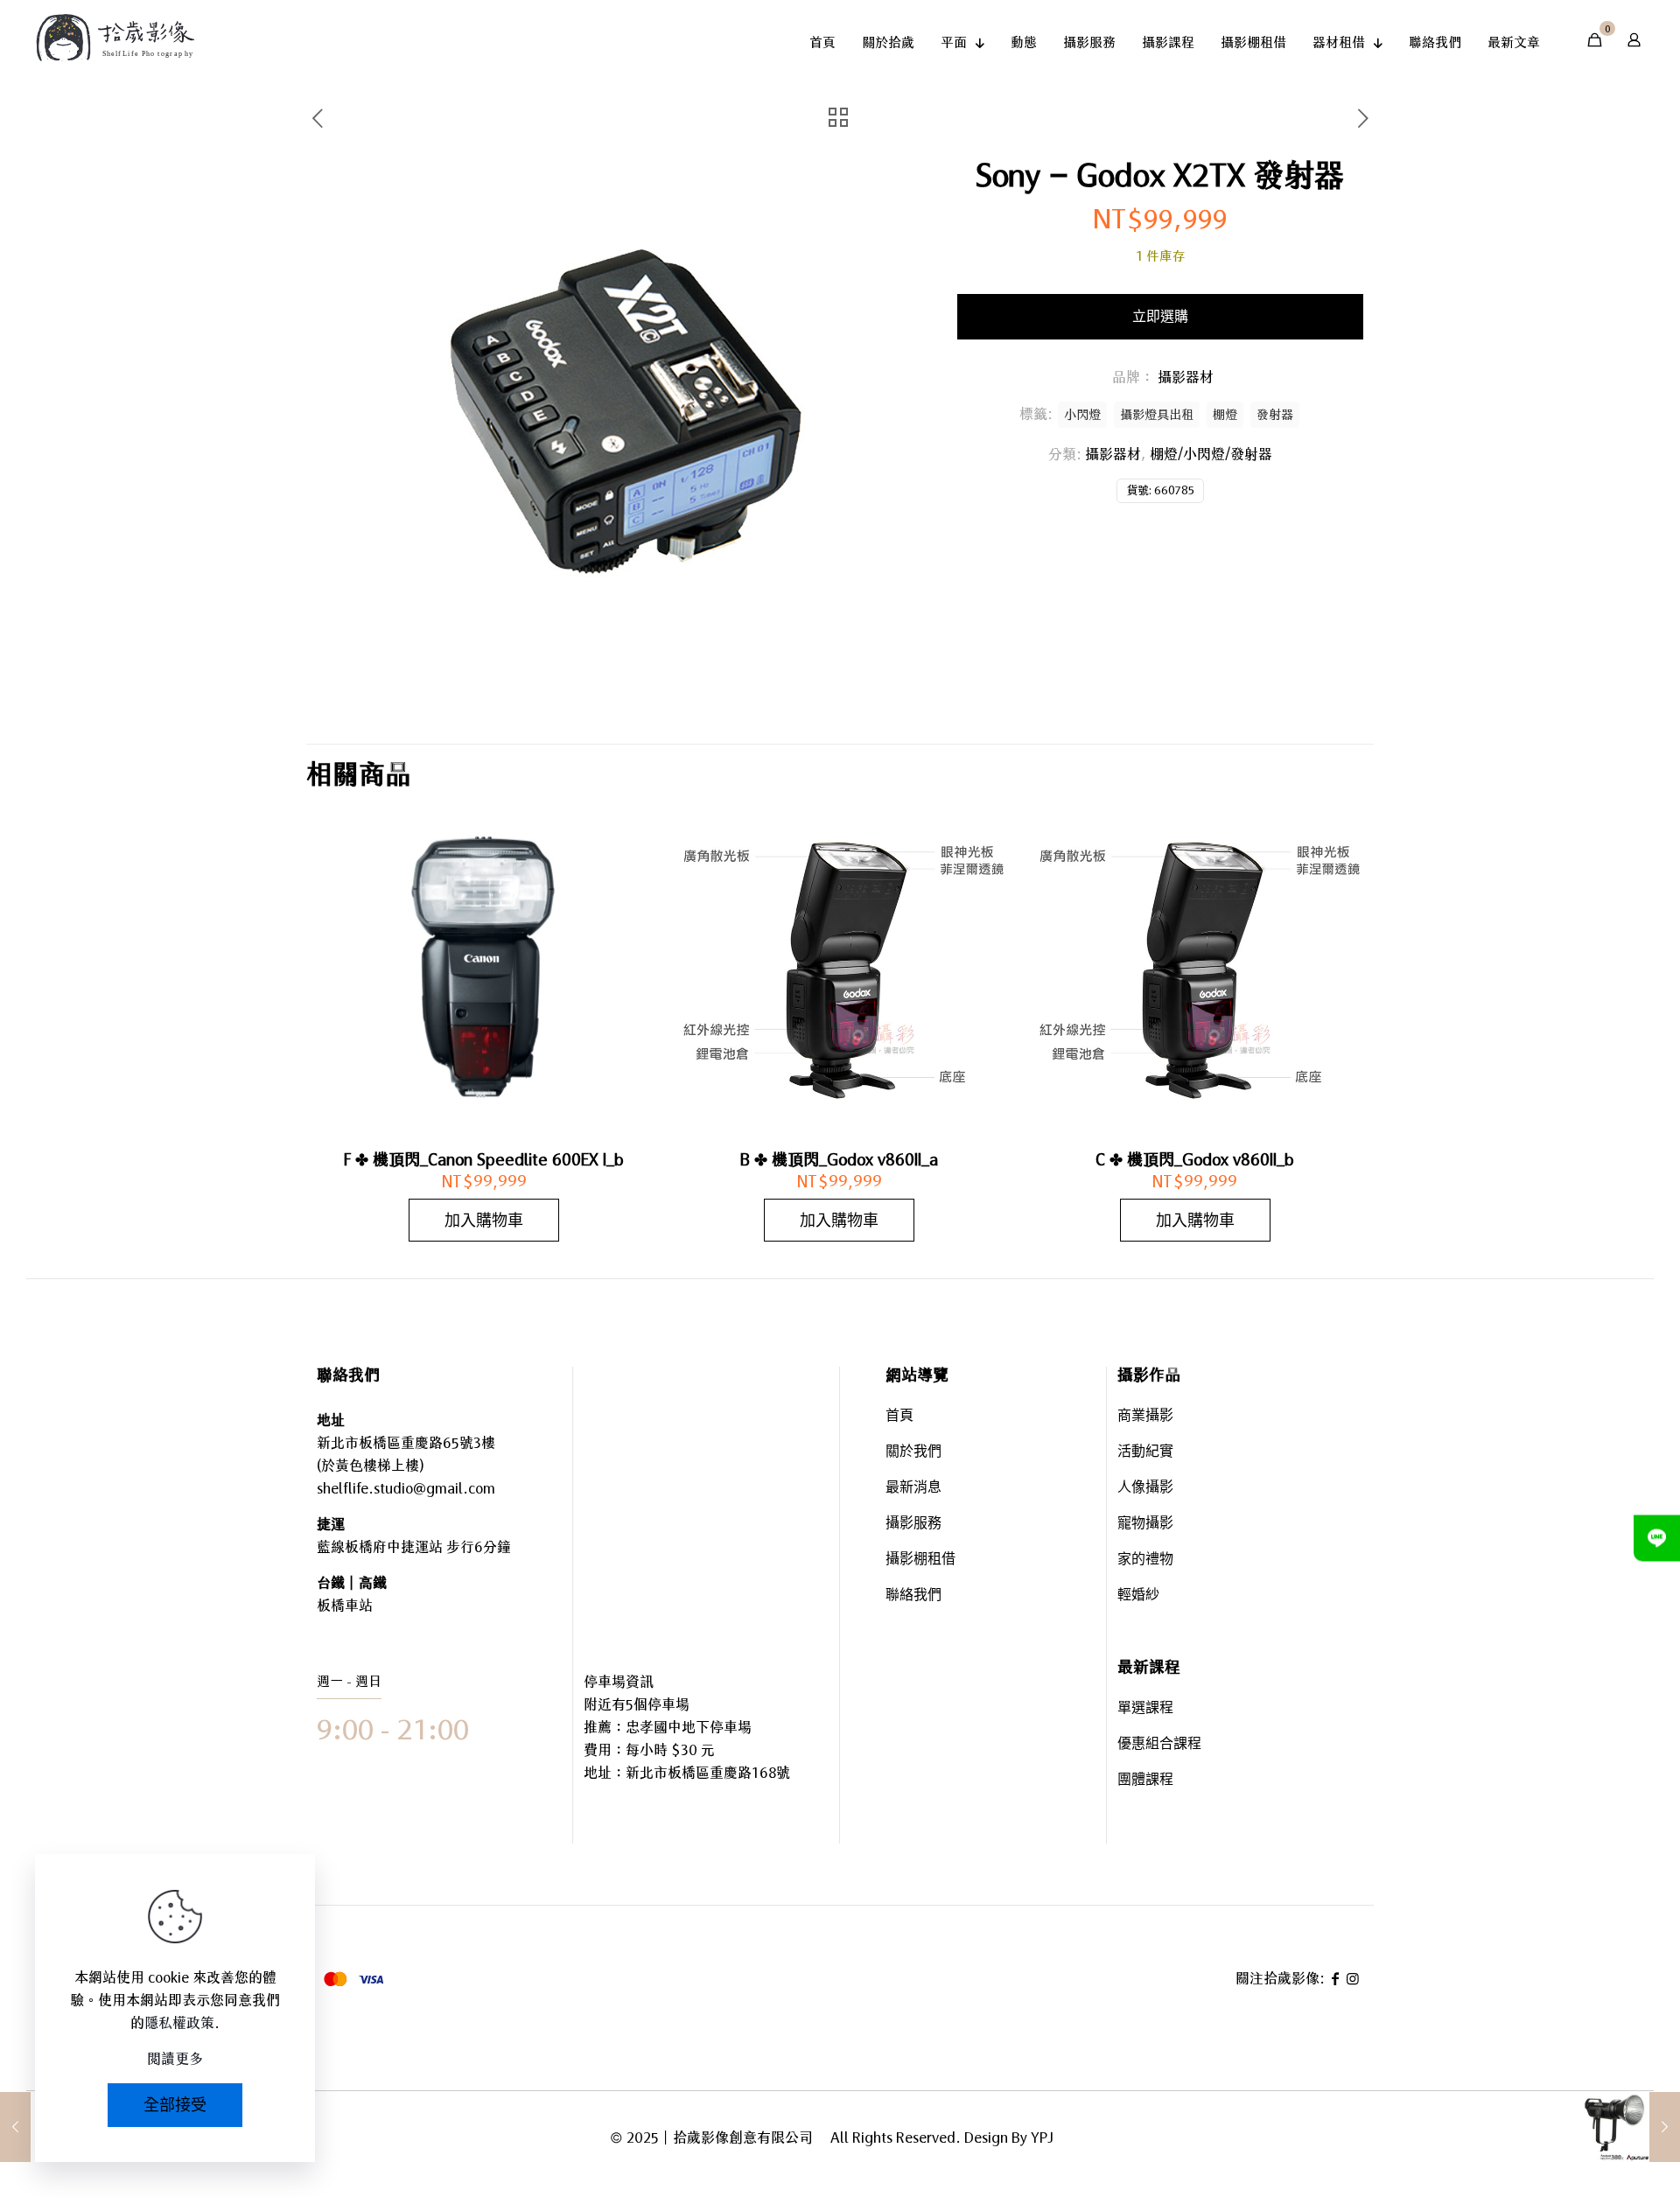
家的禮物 (1145, 1560)
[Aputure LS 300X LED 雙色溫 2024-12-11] (1630, 2127)
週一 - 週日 (349, 1681)
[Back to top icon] (1596, 2135)
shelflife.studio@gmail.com (406, 1488)
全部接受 (175, 2105)
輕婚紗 (1138, 1596)
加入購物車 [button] (484, 1220)
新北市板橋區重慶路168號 (708, 1773)
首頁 (899, 1417)
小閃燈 (1082, 414)
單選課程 (1145, 1709)
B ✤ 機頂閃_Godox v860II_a (839, 1159)
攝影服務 (913, 1525)
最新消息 (913, 1489)
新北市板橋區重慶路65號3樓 (406, 1443)
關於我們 (913, 1453)
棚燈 (1225, 414)
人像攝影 (1145, 1489)
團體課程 (1145, 1781)
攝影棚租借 (920, 1560)
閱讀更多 (175, 2059)
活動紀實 (1145, 1453)
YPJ (1042, 2138)
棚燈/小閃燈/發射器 (1211, 454)
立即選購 (1160, 316)
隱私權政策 (179, 2023)
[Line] (1657, 1538)
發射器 (1275, 414)
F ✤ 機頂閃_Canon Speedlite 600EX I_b (484, 1159)
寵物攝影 (1145, 1525)
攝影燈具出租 (1157, 414)
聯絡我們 (913, 1596)
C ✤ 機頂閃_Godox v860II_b (1195, 1159)
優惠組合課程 (1159, 1745)
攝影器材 (1113, 454)
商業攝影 (1145, 1417)
